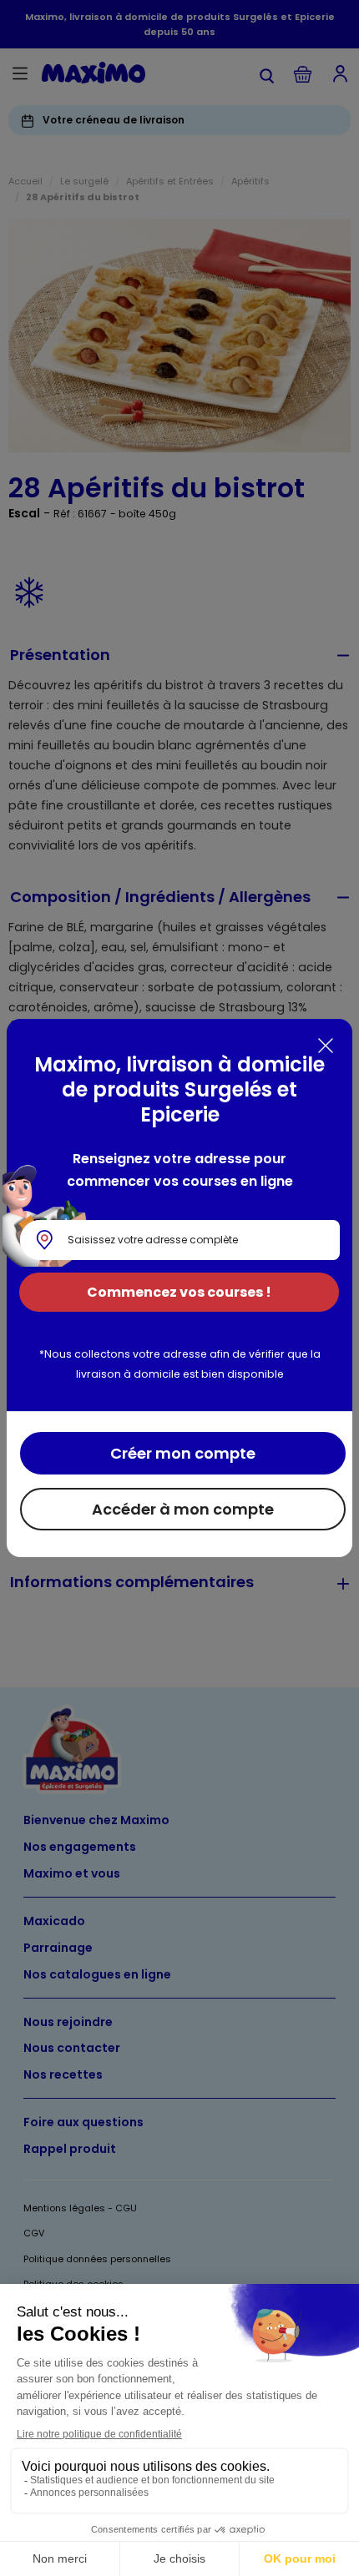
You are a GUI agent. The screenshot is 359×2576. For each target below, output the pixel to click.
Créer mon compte (183, 1453)
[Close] (326, 1046)
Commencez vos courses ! (179, 1292)
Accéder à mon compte (183, 1509)
